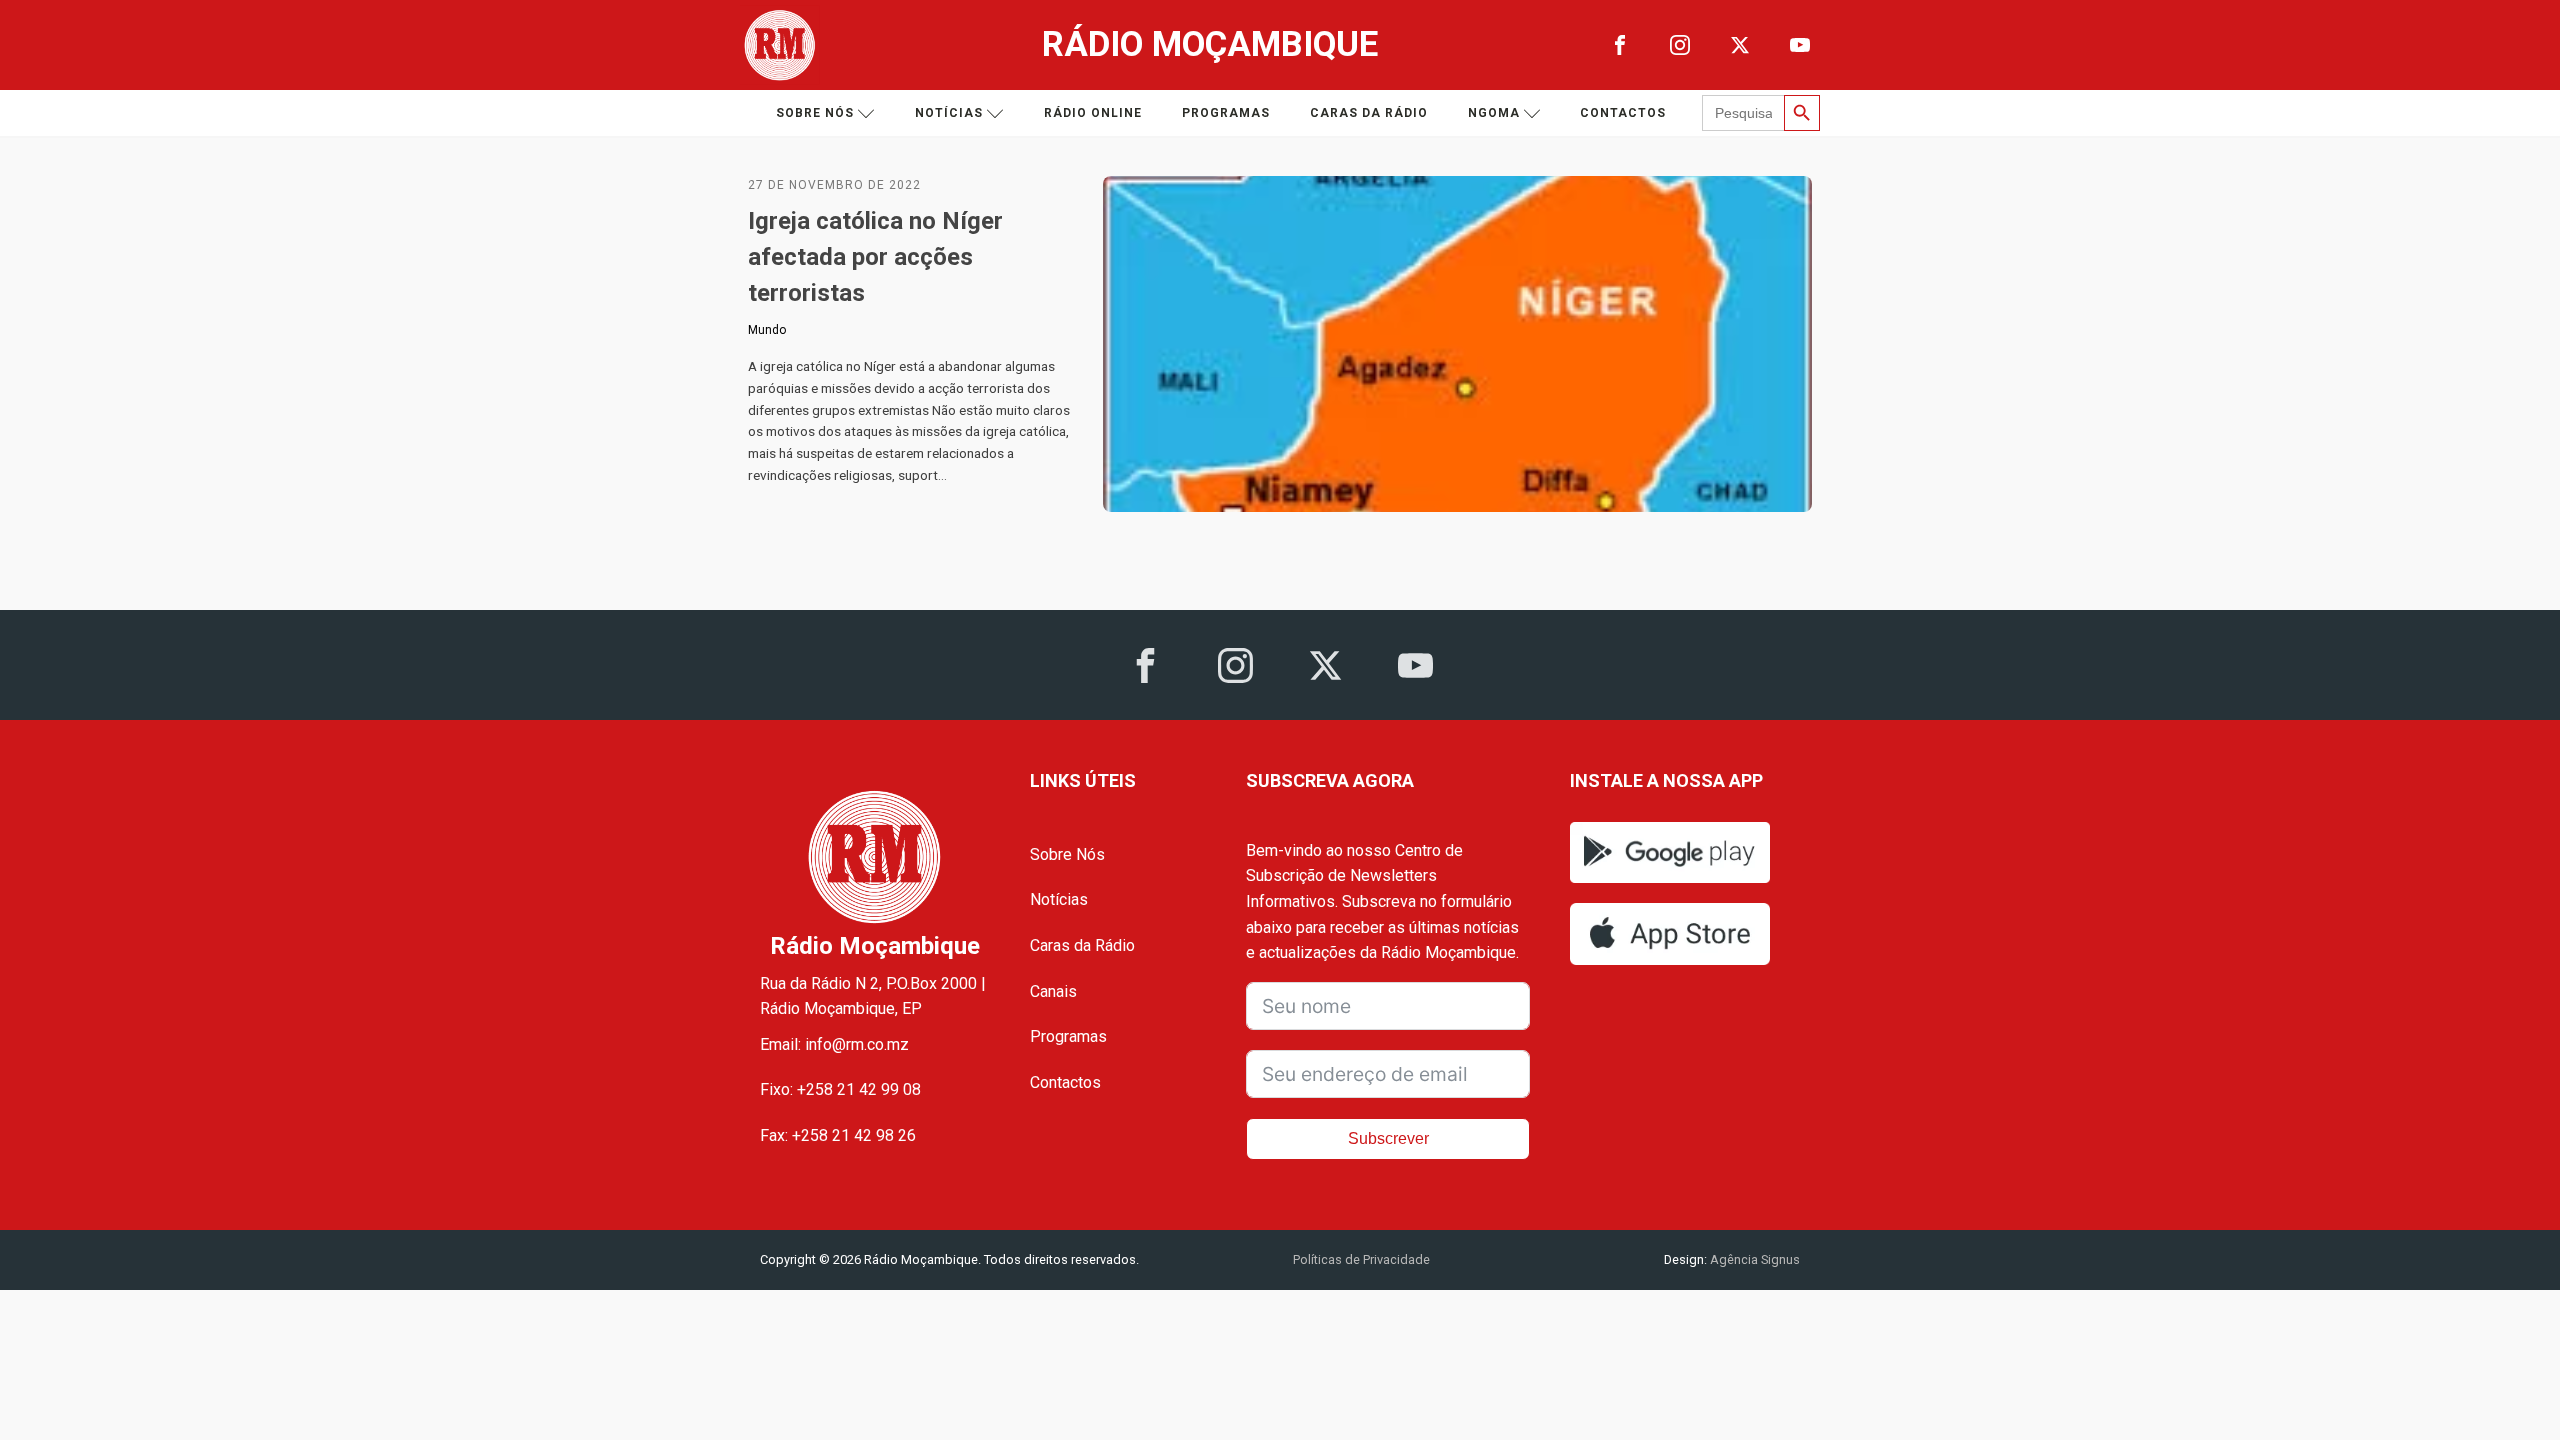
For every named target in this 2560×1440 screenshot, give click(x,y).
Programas (1226, 113)
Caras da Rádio (1369, 113)
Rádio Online (1093, 113)
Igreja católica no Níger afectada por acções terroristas (875, 257)
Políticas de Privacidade (1361, 1259)
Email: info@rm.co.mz (834, 1044)
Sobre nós (815, 113)
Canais (1053, 991)
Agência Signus (1753, 1259)
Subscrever (1388, 1138)
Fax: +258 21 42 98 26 (838, 1135)
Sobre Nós (1067, 854)
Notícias (949, 113)
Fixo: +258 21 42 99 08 (840, 1089)
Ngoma (1494, 113)
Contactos (1623, 113)
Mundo (767, 330)
